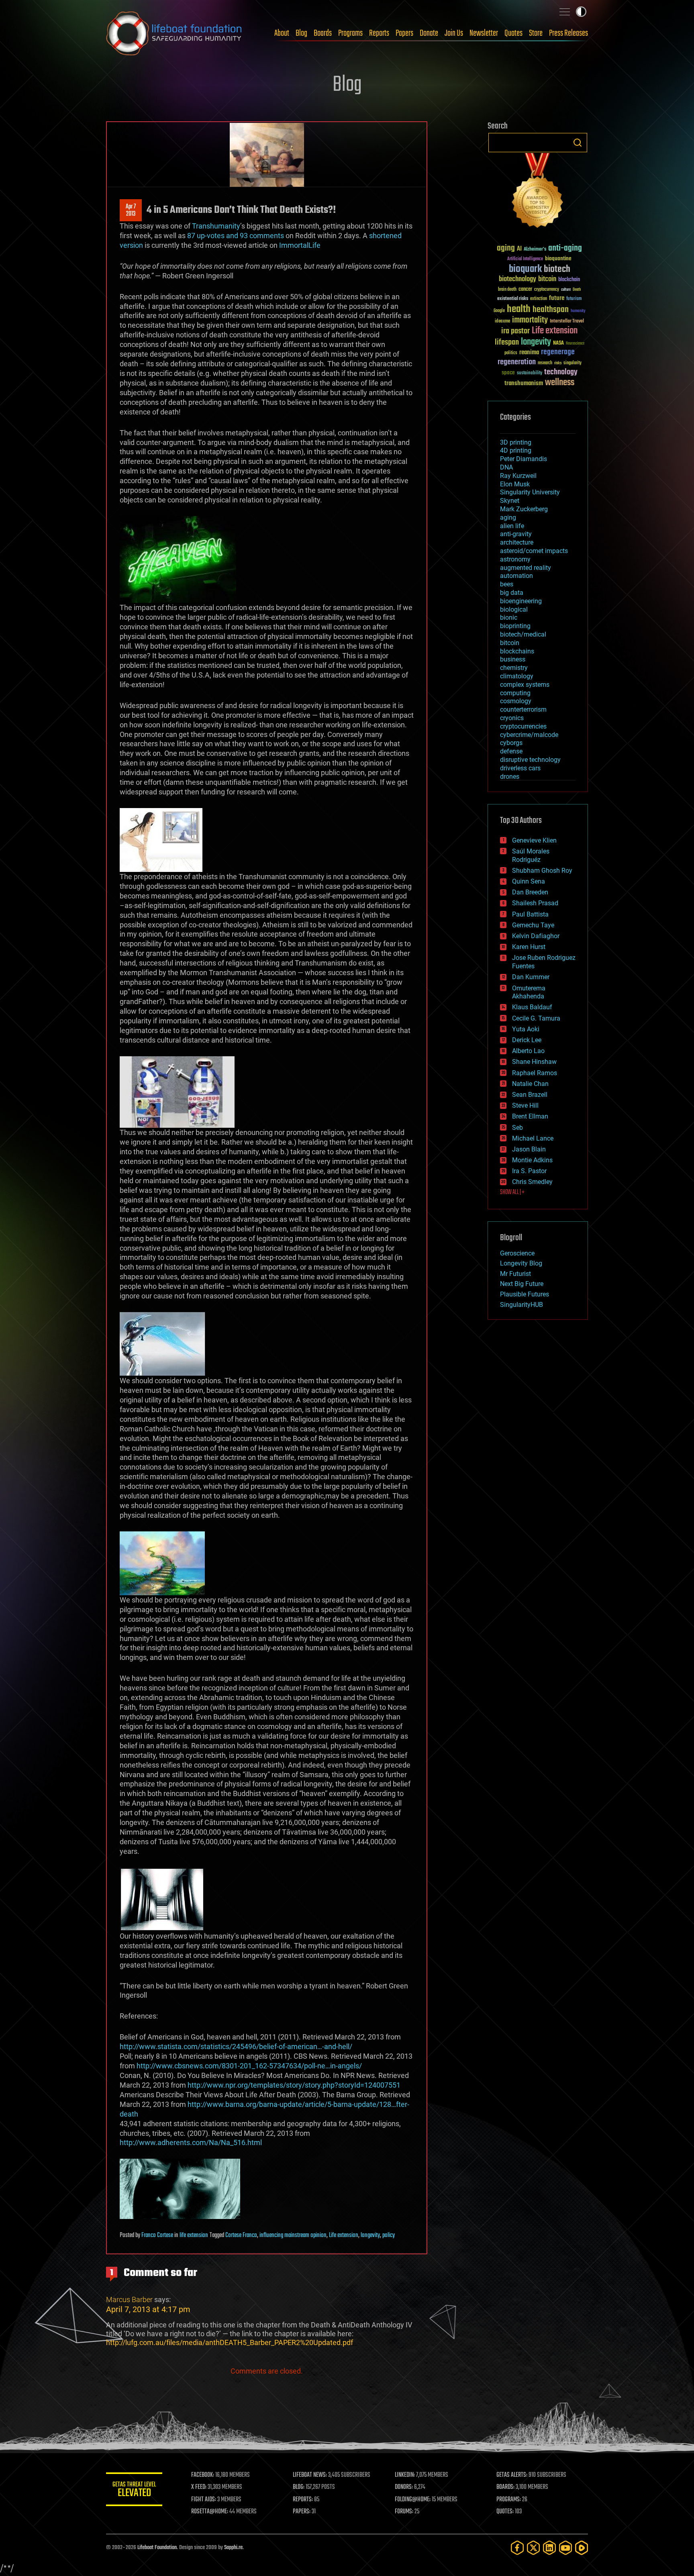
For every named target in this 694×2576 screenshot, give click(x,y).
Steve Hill (525, 1105)
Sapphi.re (233, 2548)
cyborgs (511, 743)
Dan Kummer (531, 977)
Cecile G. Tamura (536, 1018)
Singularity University (530, 492)
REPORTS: (303, 2500)
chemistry (514, 668)
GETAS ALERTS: (512, 2475)
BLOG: (299, 2487)
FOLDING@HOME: (413, 2500)
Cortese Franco (241, 2235)
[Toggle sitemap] (565, 12)
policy (389, 2235)
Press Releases (568, 33)
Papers (404, 33)
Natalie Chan (530, 1084)
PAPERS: (302, 2512)
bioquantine (558, 258)
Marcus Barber (129, 2299)
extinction (539, 299)
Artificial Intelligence (525, 259)
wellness (560, 383)
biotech (557, 269)
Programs (350, 33)
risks (558, 363)
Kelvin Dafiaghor (536, 936)
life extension (194, 2235)
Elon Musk (515, 484)
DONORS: (404, 2487)
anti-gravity (516, 534)
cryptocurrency (547, 290)
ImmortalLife (300, 245)
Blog (301, 33)
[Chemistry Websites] (538, 192)
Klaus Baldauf (532, 1007)
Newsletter (484, 33)
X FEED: (199, 2487)
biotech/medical (523, 634)
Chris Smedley (532, 1182)
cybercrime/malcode (529, 735)
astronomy (515, 559)
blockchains (517, 651)
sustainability (530, 374)
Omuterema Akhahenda (529, 992)
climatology (517, 676)
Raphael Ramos (535, 1073)
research (545, 363)
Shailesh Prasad (535, 903)
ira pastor (515, 331)
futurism (574, 299)
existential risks (513, 299)
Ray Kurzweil (518, 476)
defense (511, 751)
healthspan (551, 310)
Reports (379, 33)
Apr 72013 (131, 210)
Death (577, 290)
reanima (529, 352)
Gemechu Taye (533, 925)
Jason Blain (529, 1149)
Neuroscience (575, 344)
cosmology (516, 701)
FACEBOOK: (203, 2475)
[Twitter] (533, 2548)
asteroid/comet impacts (534, 551)
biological (514, 609)
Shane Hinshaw (534, 1062)
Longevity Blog (521, 1263)
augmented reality (526, 568)
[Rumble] (582, 2548)
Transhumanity (216, 226)
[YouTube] (565, 2548)
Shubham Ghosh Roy (542, 871)
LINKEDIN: (405, 2475)
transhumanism (524, 383)
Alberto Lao (528, 1051)
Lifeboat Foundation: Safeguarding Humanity (174, 33)
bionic (509, 617)
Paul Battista (530, 914)
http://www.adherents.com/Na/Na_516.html (191, 2142)
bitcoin (547, 279)
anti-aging (565, 248)
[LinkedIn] (549, 2548)
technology (561, 373)
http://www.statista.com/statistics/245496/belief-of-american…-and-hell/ (236, 2046)
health (519, 309)
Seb (517, 1128)
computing (515, 693)
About (282, 33)
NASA (558, 343)
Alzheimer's (535, 250)
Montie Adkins (532, 1160)
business (513, 659)
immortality (530, 320)
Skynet (510, 501)
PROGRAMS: (509, 2500)
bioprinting (515, 626)
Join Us (454, 33)
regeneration (517, 362)
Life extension (344, 2235)
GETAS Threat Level (134, 2491)
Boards (323, 33)
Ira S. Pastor (529, 1171)
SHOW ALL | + (512, 1192)
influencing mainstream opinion (293, 2235)
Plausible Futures (525, 1294)
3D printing (516, 442)
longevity (370, 2235)
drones (510, 777)
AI (519, 249)
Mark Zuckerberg (524, 509)
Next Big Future (522, 1284)
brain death (507, 290)
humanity (578, 311)
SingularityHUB (522, 1305)
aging (506, 248)
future (557, 298)
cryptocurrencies (523, 726)
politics (511, 353)
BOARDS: (505, 2487)
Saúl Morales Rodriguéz (531, 855)
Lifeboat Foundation (157, 2548)
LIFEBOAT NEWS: (310, 2475)
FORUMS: (404, 2512)
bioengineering (521, 601)
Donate (429, 33)
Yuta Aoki (526, 1029)
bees (507, 584)
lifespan (507, 342)
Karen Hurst (529, 947)
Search (578, 143)
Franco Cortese (157, 2235)
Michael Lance (533, 1138)
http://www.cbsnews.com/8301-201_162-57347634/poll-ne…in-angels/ (249, 2066)
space (508, 373)
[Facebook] (517, 2548)
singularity (573, 363)
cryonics (512, 718)
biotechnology (517, 279)
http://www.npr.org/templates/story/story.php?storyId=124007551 (294, 2085)
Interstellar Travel (567, 321)
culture (566, 290)
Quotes (513, 33)
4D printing (516, 450)
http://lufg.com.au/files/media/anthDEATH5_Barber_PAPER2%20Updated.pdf (230, 2342)
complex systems (525, 685)
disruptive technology (530, 760)
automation (516, 576)
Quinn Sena (529, 881)
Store (536, 33)
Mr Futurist (515, 1274)
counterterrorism (523, 709)
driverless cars (520, 768)
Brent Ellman (530, 1116)
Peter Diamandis (524, 459)
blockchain (569, 280)
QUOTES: (505, 2512)
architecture (517, 542)
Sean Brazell (530, 1095)
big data (512, 593)
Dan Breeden (530, 892)
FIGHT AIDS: (204, 2500)
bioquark (525, 269)
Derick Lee (527, 1040)
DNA (506, 467)
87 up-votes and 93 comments (236, 236)
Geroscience (517, 1253)
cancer (525, 290)
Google (499, 311)
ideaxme (502, 322)
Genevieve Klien (534, 840)
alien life (512, 526)
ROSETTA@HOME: (210, 2512)
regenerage (558, 352)
